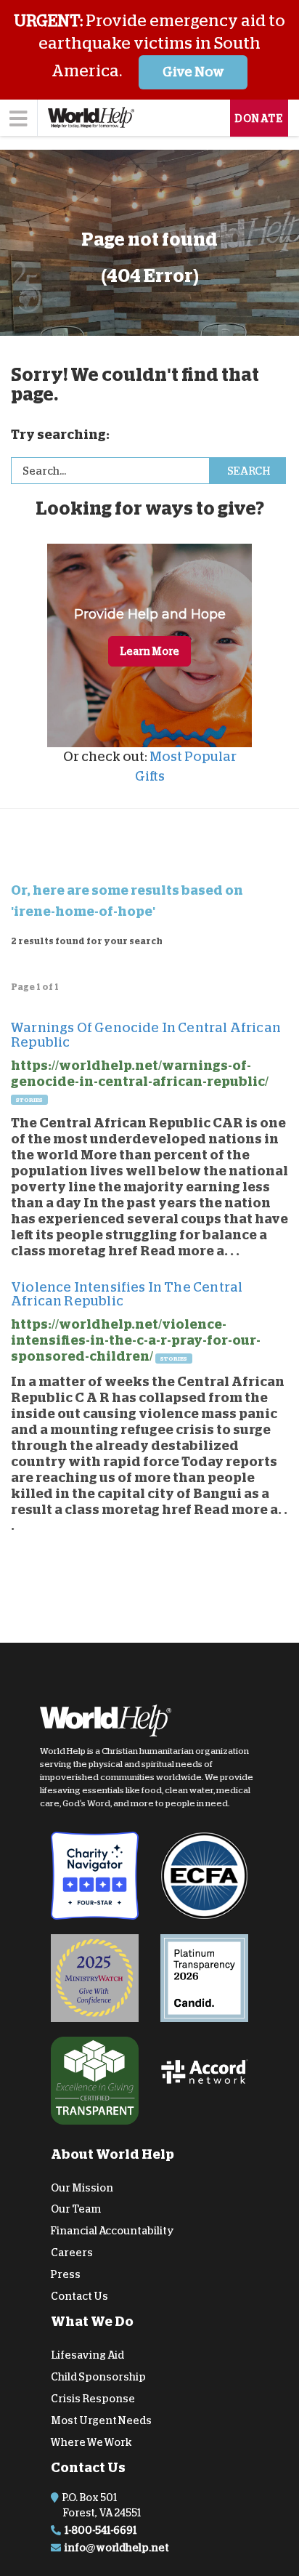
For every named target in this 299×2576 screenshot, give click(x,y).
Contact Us (79, 2296)
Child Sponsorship (98, 2377)
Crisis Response (93, 2399)
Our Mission (82, 2188)
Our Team (76, 2209)
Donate (259, 118)
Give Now (193, 72)
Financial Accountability (112, 2231)
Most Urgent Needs (101, 2420)
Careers (72, 2253)
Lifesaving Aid (87, 2355)
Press (66, 2274)
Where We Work (91, 2442)
